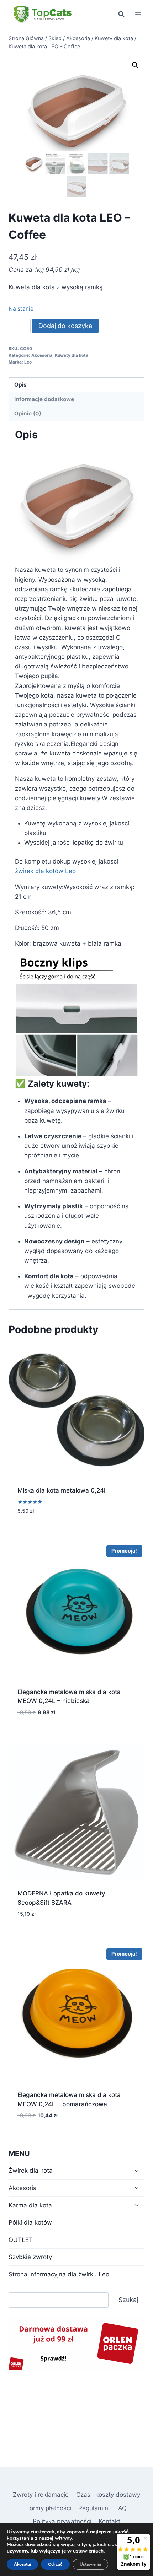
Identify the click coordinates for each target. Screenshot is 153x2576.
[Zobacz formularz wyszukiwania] (121, 14)
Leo (28, 362)
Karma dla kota (30, 2205)
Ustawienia (90, 2564)
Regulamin (93, 2508)
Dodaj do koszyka (65, 326)
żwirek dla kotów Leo (45, 871)
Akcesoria (42, 355)
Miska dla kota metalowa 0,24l (61, 1490)
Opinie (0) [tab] (28, 413)
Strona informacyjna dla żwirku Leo (59, 2274)
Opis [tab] (20, 385)
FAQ (121, 2508)
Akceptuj (22, 2564)
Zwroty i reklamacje (41, 2495)
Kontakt (109, 2521)
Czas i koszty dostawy (108, 2495)
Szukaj (128, 2300)
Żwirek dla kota (31, 2171)
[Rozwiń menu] (138, 14)
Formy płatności (49, 2508)
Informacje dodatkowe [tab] (44, 399)
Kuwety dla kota (72, 355)
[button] (135, 65)
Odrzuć (55, 2564)
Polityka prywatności (62, 2521)
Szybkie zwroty (30, 2257)
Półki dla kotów (30, 2222)
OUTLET (21, 2240)
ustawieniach (88, 2551)
